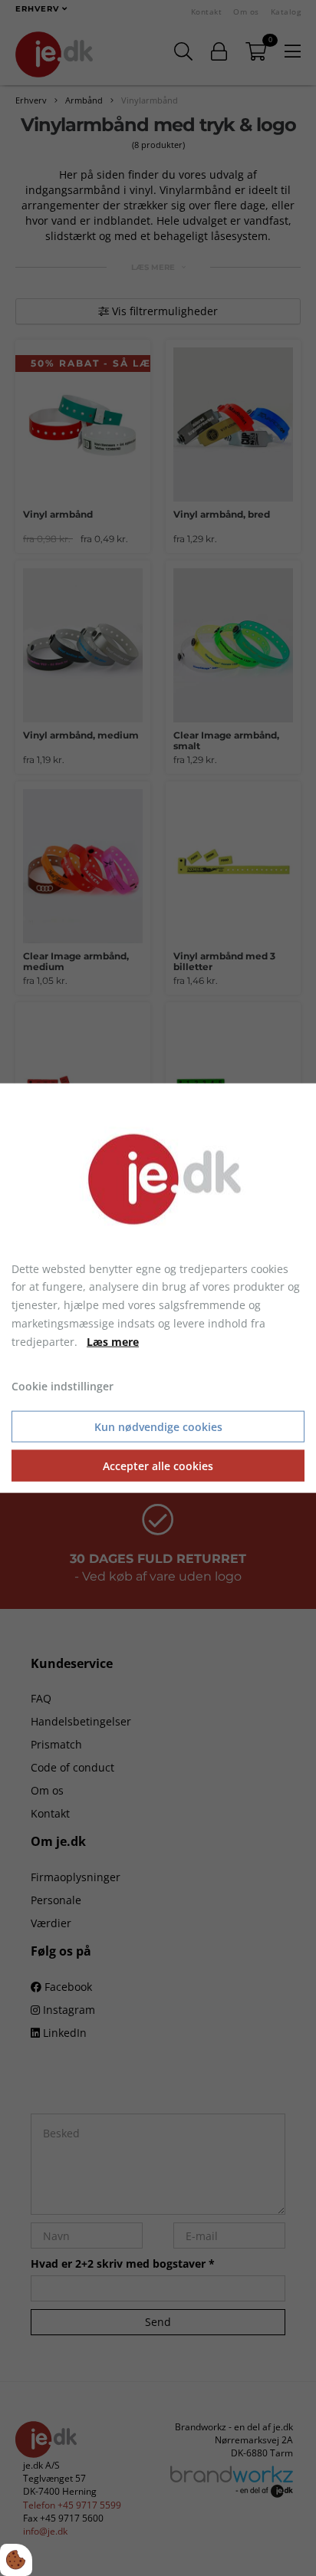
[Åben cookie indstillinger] (16, 2560)
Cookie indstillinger (63, 1386)
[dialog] (158, 1288)
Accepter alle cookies (158, 1466)
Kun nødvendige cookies (158, 1427)
